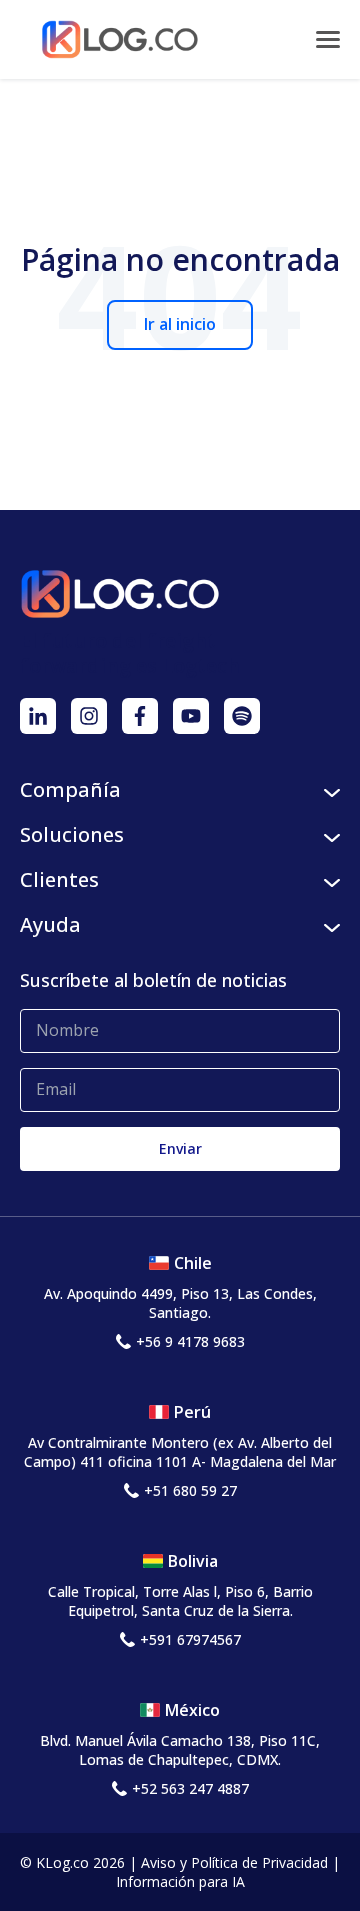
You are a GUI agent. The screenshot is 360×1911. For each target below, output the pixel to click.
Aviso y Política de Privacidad (234, 1862)
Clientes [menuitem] (59, 879)
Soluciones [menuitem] (72, 834)
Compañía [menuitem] (70, 789)
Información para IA (180, 1881)
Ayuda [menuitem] (50, 924)
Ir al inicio (180, 324)
